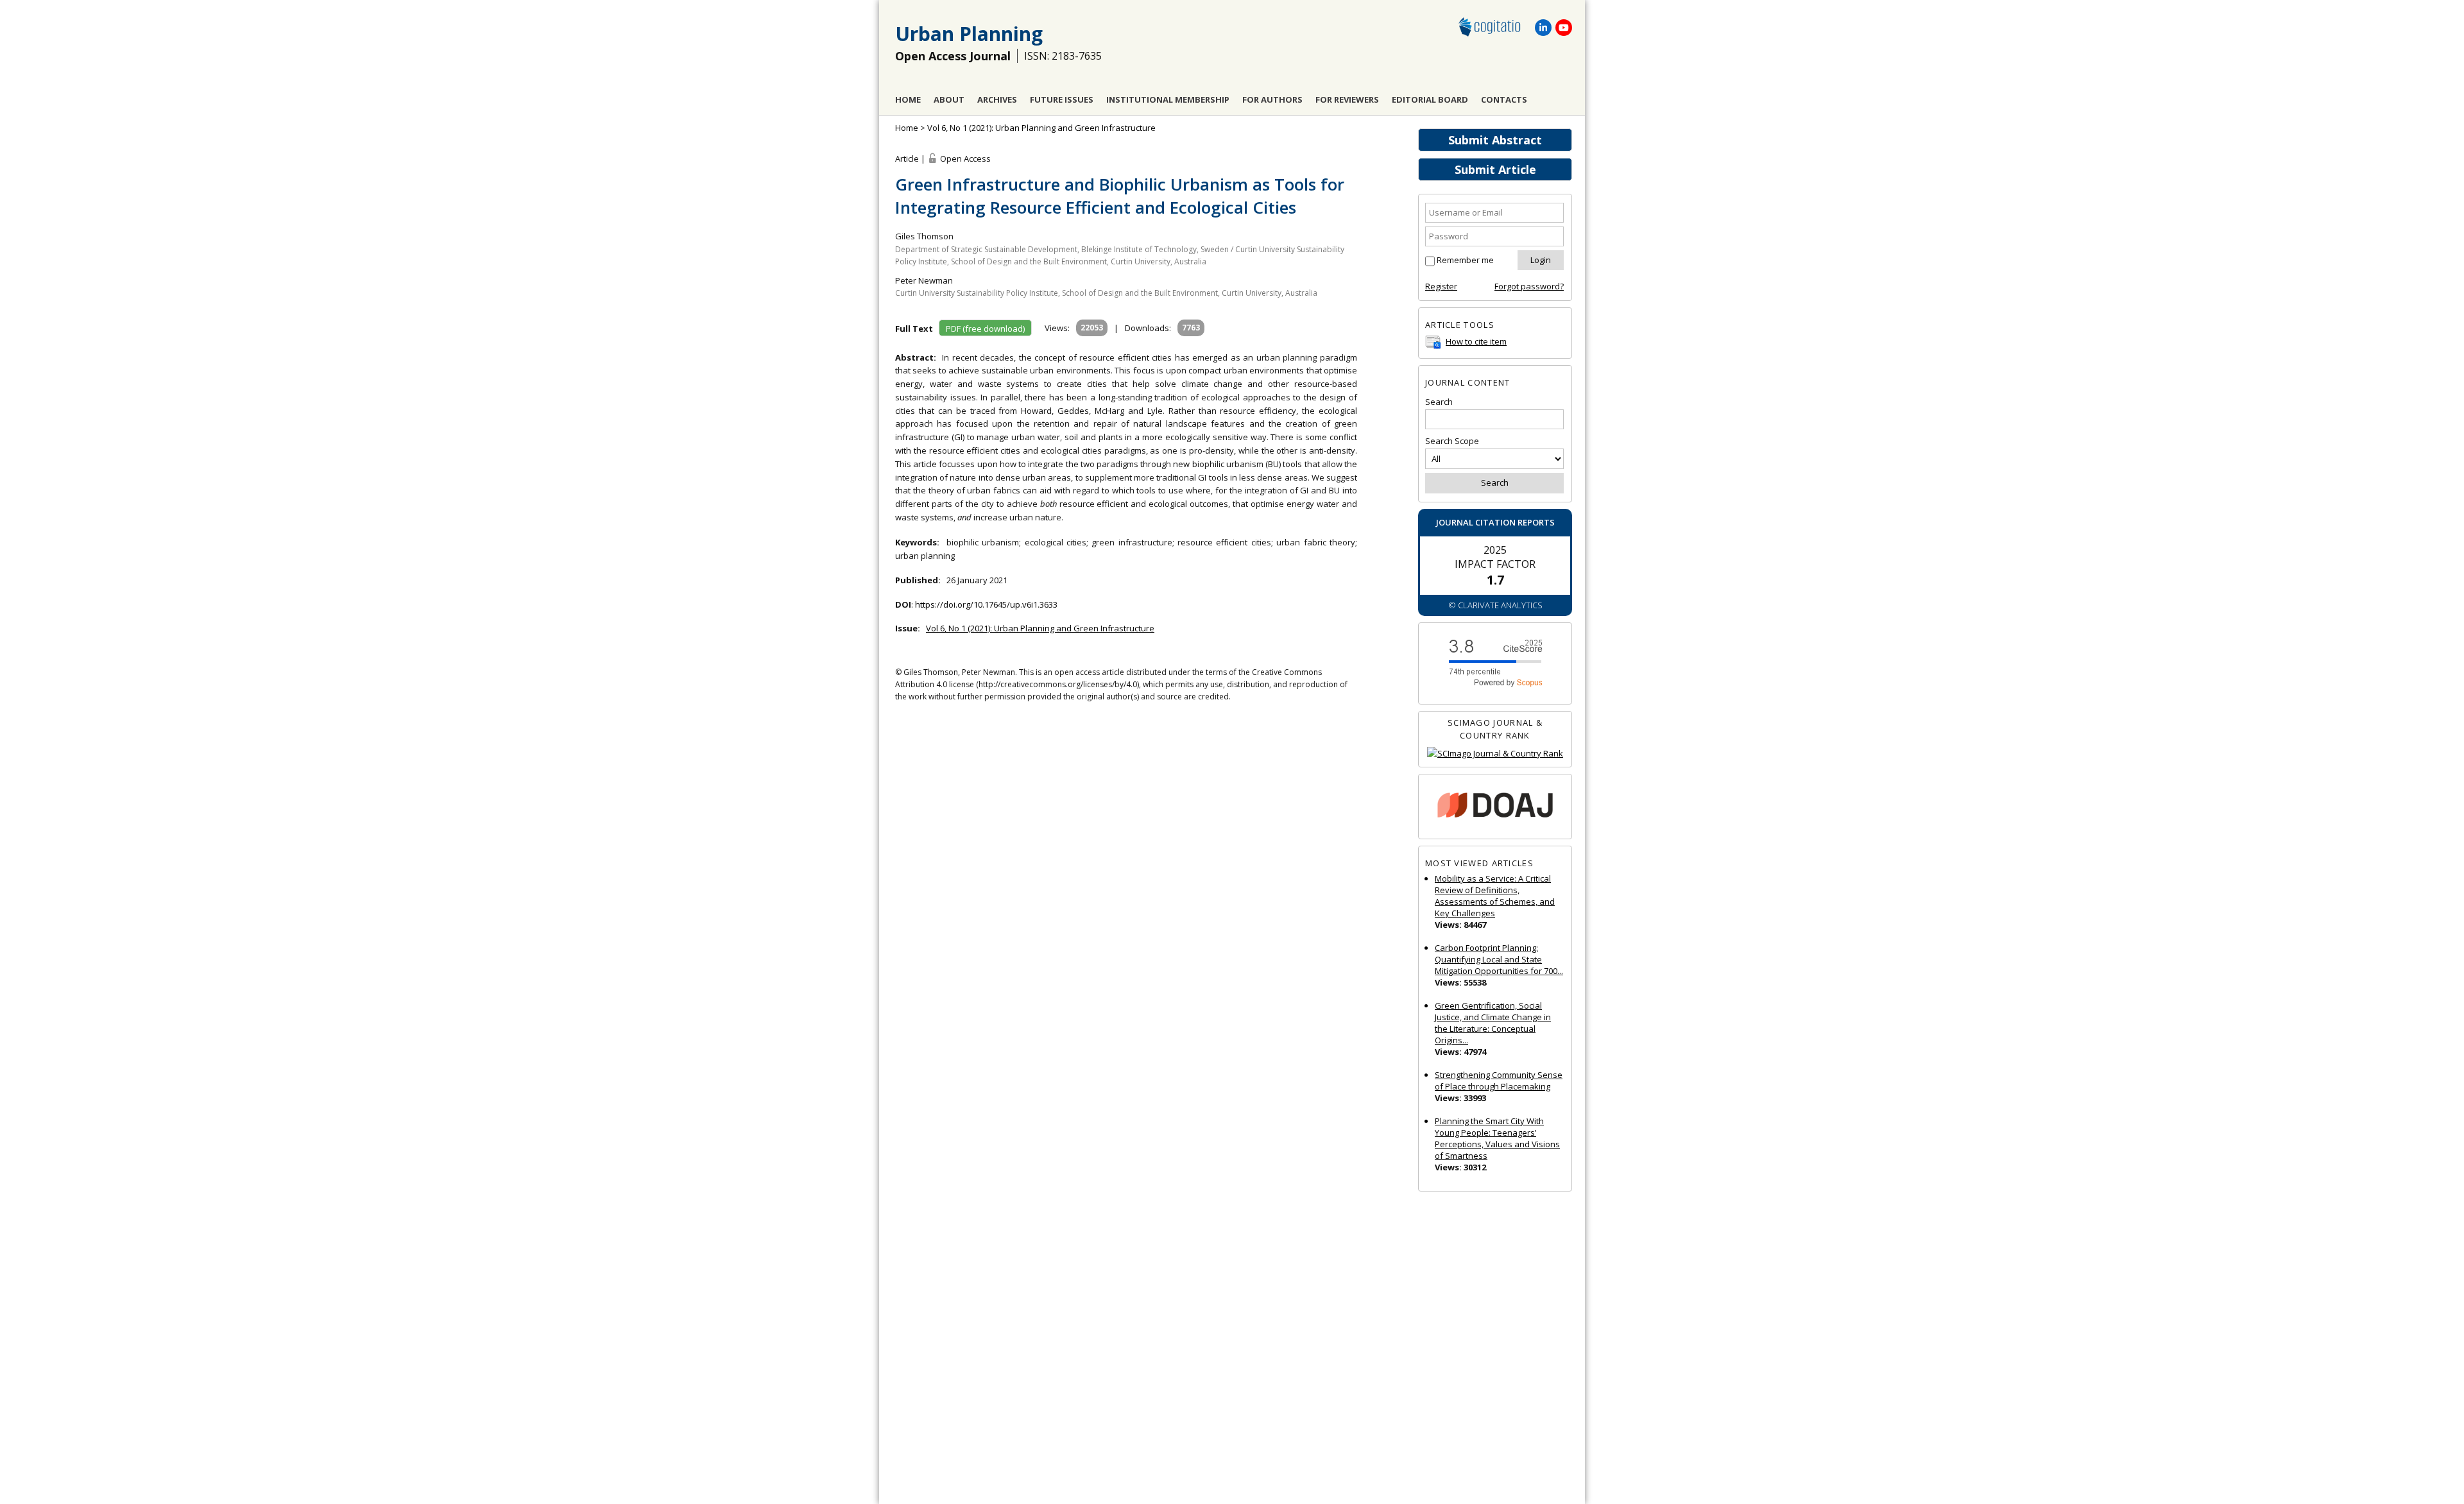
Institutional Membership (1168, 99)
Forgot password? (1529, 286)
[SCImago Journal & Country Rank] (1495, 754)
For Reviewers (1347, 99)
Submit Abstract (1495, 140)
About (949, 99)
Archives (997, 99)
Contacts (1504, 99)
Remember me (1465, 260)
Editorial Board (1430, 99)
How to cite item (1476, 341)
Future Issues (1062, 99)
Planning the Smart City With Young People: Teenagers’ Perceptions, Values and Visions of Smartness (1497, 1138)
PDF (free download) (985, 329)
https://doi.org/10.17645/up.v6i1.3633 (986, 604)
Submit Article (1495, 169)
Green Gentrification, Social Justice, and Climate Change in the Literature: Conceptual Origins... (1493, 1023)
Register (1441, 286)
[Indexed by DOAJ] (1495, 807)
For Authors (1272, 99)
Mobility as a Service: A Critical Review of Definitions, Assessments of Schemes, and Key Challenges (1495, 896)
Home (908, 99)
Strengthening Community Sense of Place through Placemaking (1499, 1081)
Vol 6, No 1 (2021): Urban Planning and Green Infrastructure (1041, 128)
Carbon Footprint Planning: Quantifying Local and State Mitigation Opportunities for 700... (1499, 959)
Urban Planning (969, 34)
